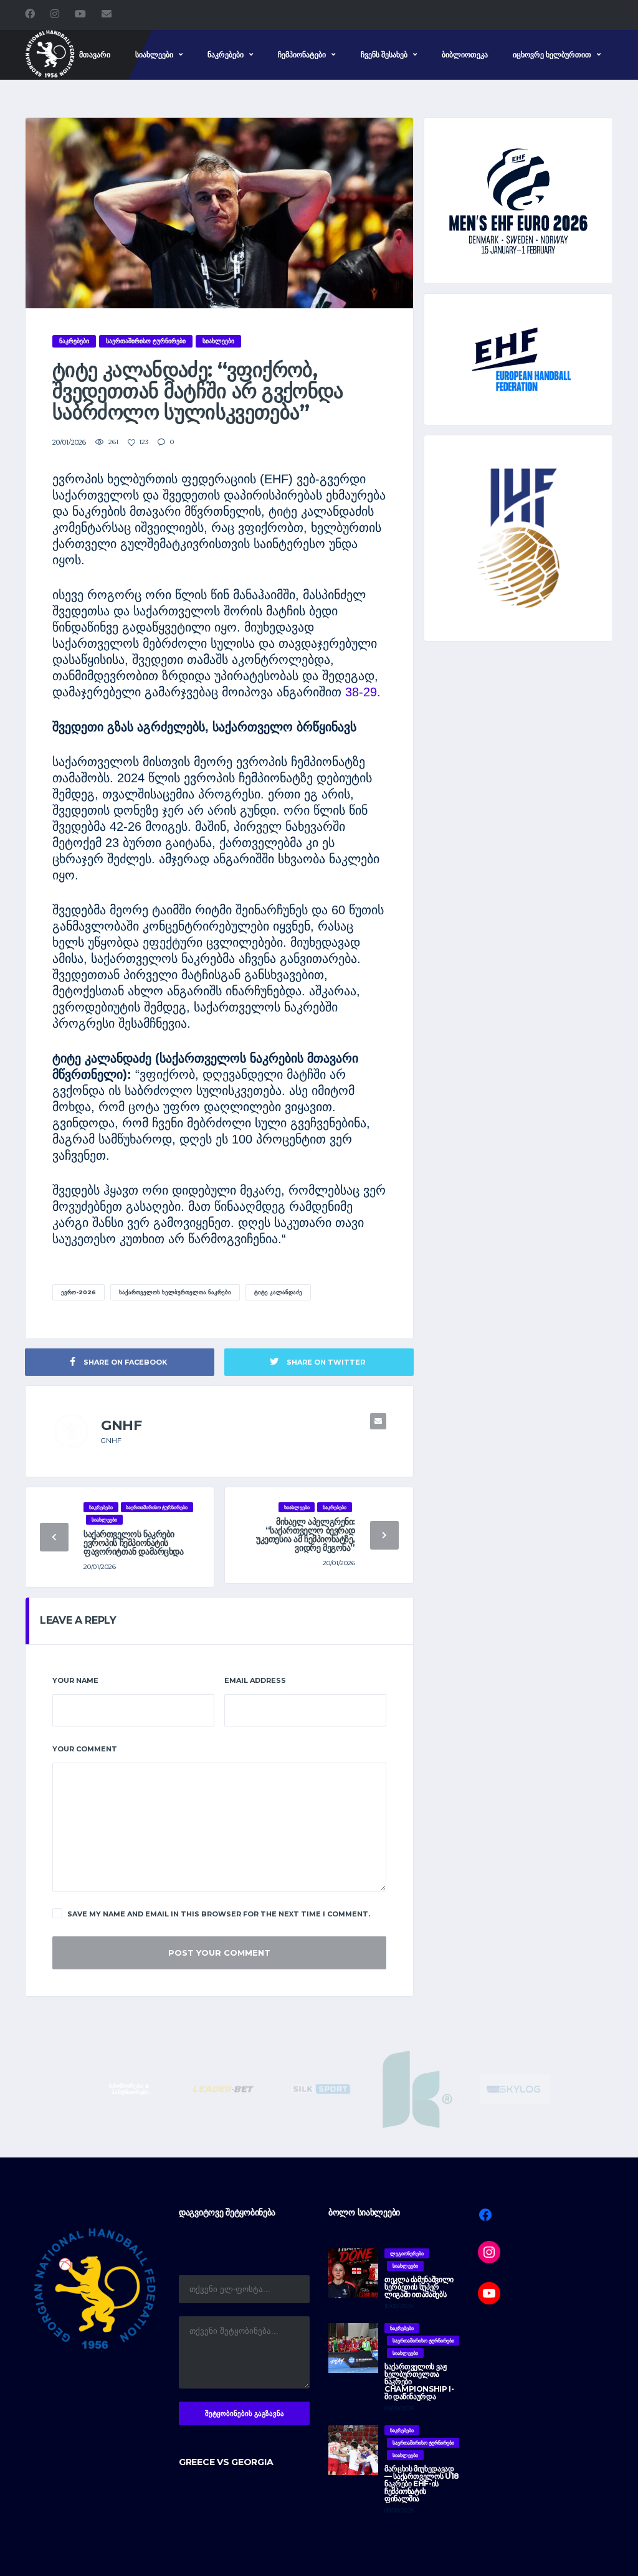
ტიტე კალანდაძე (278, 1292)
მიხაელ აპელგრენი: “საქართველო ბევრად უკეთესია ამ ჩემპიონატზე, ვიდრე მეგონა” (306, 1535)
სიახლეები (154, 54)
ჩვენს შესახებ (384, 54)
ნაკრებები (226, 54)
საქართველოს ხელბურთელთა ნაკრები (175, 1292)
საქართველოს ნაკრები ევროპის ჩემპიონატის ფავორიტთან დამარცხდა (134, 1543)
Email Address (255, 1680)
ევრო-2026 (79, 1292)
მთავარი (95, 54)
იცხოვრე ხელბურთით (552, 54)
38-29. (361, 692)
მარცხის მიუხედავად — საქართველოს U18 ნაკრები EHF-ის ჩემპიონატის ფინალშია (422, 2484)
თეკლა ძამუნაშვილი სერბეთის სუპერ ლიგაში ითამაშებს (419, 2287)
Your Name (75, 1680)
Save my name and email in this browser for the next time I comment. (219, 1914)
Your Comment (85, 1749)
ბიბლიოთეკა (465, 54)
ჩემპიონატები (302, 54)
